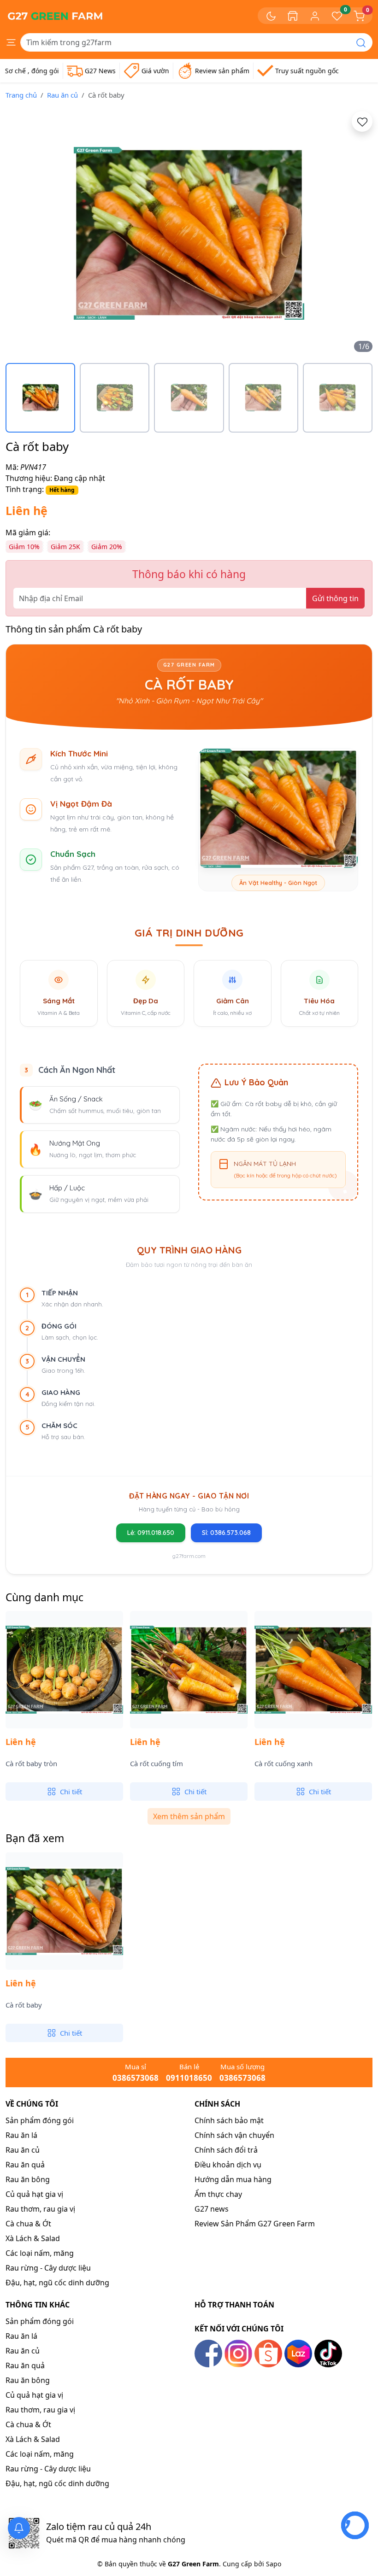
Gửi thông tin (335, 598)
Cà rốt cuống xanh (283, 1764)
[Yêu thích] (362, 121)
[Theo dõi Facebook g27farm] (208, 2353)
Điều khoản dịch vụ (228, 2165)
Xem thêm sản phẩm (189, 1816)
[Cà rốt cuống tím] (189, 1670)
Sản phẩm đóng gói (40, 2120)
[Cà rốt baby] (64, 1911)
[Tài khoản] (315, 15)
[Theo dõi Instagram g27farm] (238, 2353)
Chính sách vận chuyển (234, 2135)
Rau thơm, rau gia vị (40, 2209)
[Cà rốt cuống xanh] (313, 1670)
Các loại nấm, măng (40, 2253)
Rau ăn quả (25, 2165)
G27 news (212, 2209)
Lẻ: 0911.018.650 (151, 1533)
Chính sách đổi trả (226, 2150)
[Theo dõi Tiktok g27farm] (328, 2353)
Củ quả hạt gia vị (34, 2194)
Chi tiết (71, 1791)
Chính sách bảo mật (229, 2120)
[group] (189, 233)
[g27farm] (55, 16)
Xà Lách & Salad (33, 2238)
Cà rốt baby (24, 2005)
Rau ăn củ (62, 95)
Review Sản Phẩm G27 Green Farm (255, 2224)
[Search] (361, 42)
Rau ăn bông (28, 2179)
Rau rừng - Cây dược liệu (48, 2268)
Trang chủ (21, 95)
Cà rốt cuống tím (157, 1764)
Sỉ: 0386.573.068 (226, 1533)
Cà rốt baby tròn (31, 1764)
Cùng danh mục (44, 1597)
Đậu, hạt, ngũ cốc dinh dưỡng (57, 2283)
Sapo (273, 2564)
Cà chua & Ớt (28, 2224)
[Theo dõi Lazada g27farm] (298, 2353)
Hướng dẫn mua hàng (233, 2179)
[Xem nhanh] (76, 1724)
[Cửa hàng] (293, 16)
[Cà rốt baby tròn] (64, 1670)
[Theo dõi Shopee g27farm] (268, 2353)
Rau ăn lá (21, 2135)
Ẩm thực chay (218, 2194)
